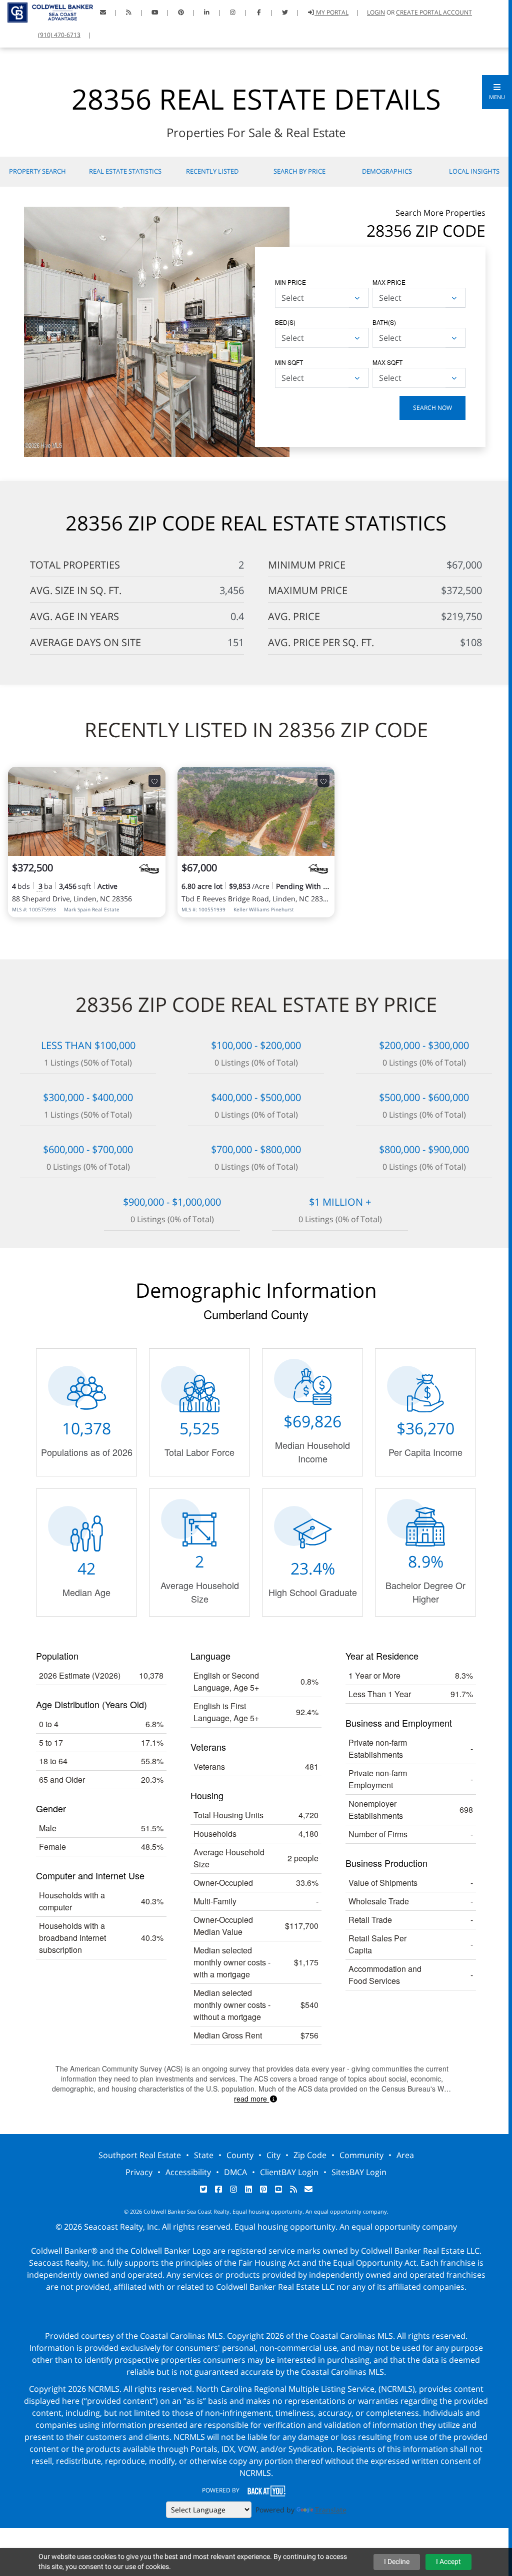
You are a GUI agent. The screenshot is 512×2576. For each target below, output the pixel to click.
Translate (331, 2510)
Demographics (387, 171)
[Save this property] (154, 781)
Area (405, 2155)
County (240, 2155)
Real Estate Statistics (125, 171)
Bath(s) (384, 322)
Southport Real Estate (140, 2155)
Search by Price (299, 171)
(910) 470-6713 (59, 35)
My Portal (331, 12)
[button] (497, 92)
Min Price (290, 282)
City (273, 2155)
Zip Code (310, 2155)
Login (376, 12)
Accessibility (188, 2172)
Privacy (139, 2172)
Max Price (389, 282)
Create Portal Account (434, 12)
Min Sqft (289, 362)
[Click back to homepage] (46, 11)
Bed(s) (285, 322)
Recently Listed (212, 171)
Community (361, 2155)
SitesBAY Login (359, 2172)
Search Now (432, 408)
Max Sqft (387, 362)
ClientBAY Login (289, 2172)
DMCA (235, 2172)
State (204, 2155)
